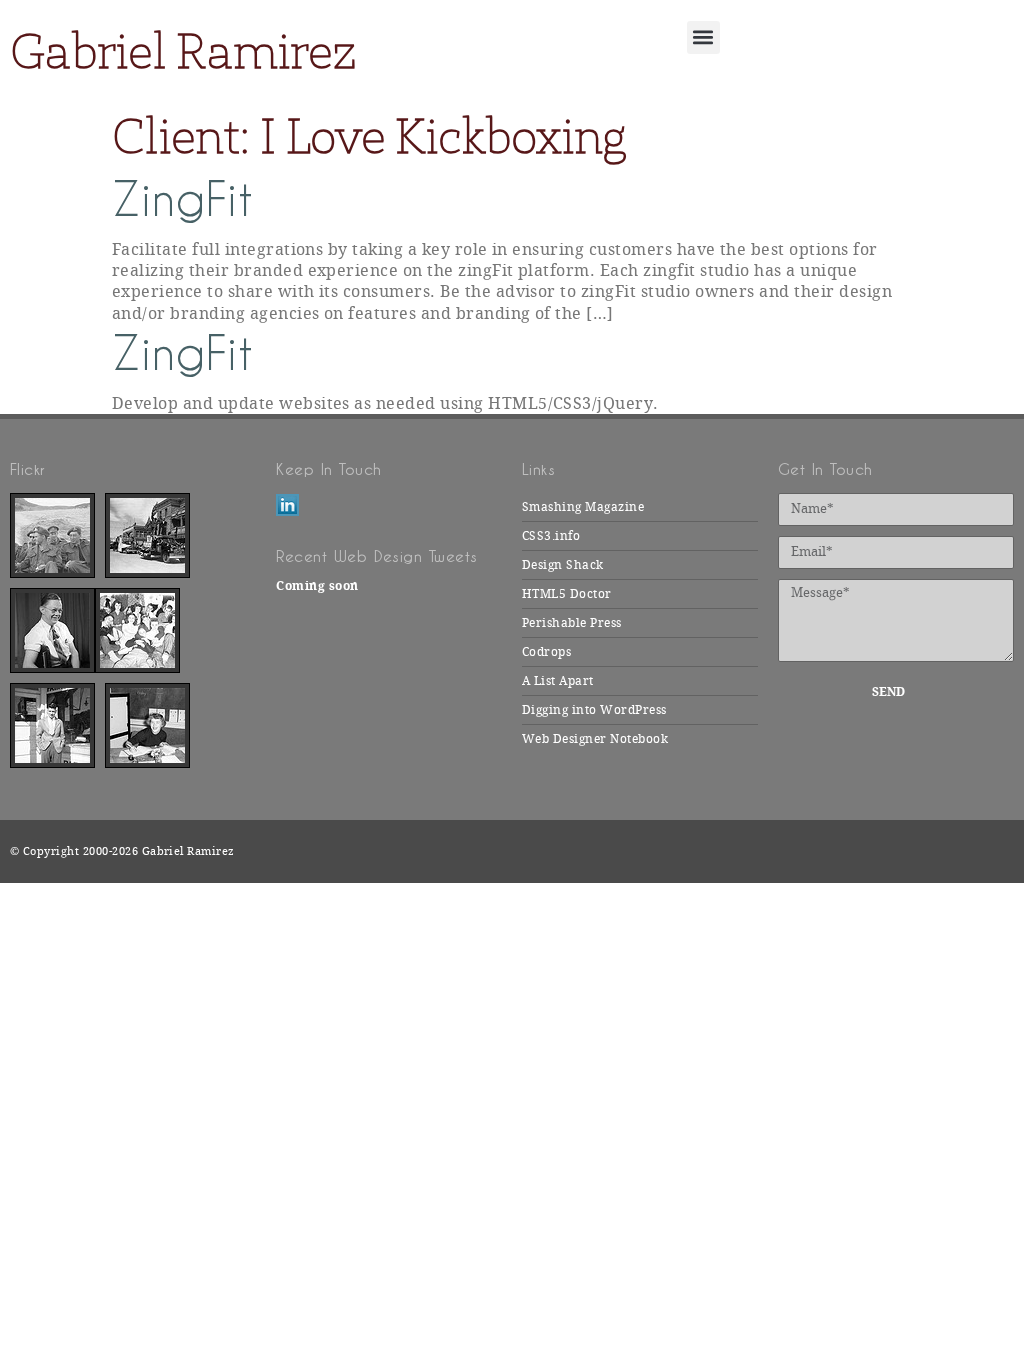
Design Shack (563, 565)
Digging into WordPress (594, 710)
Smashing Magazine (583, 507)
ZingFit (182, 199)
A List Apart (558, 681)
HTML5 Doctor (567, 594)
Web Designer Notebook (595, 739)
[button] (703, 37)
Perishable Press (572, 623)
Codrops (546, 652)
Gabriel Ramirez (183, 50)
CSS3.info (551, 536)
